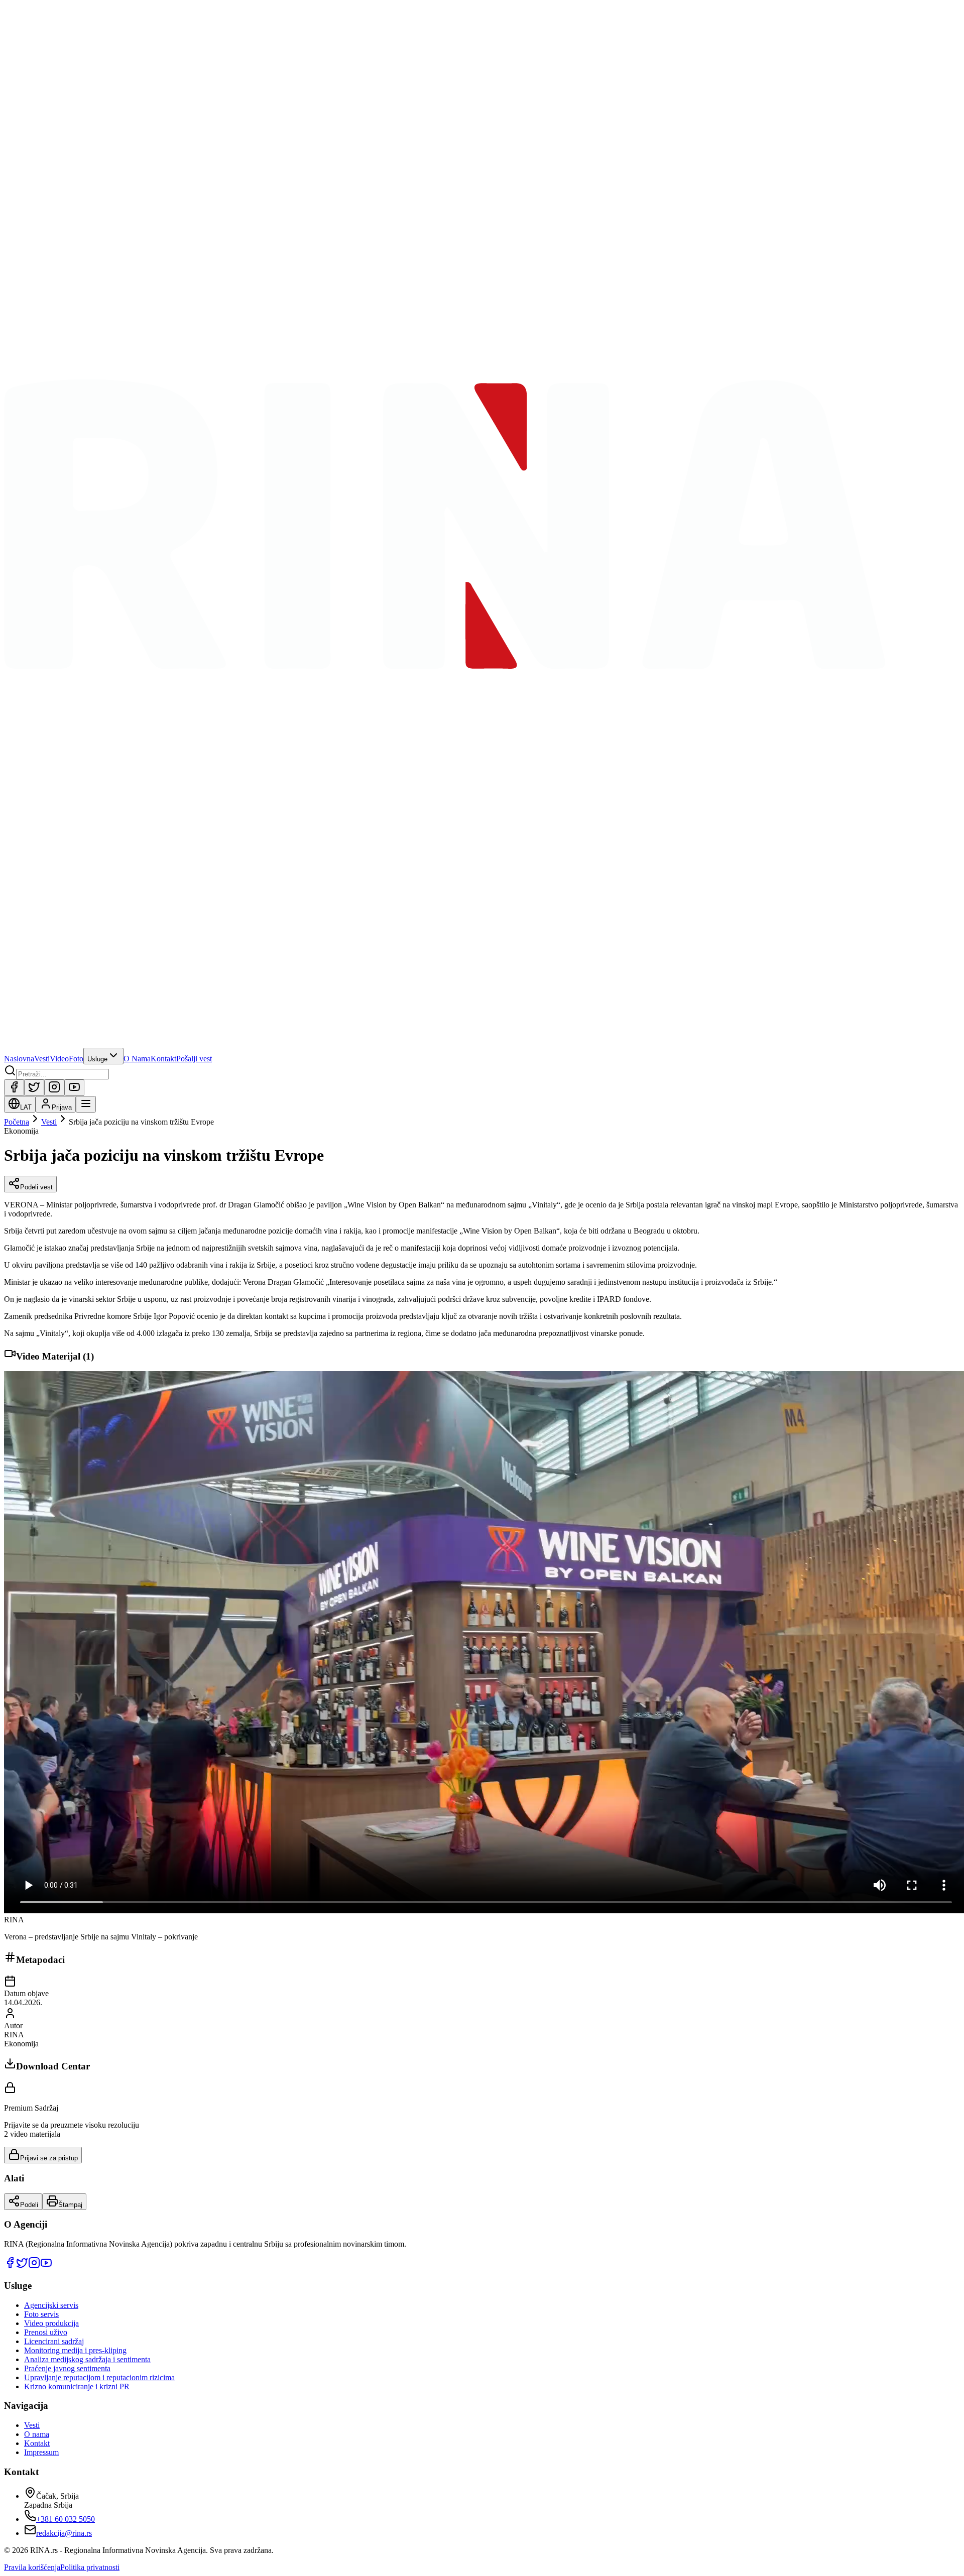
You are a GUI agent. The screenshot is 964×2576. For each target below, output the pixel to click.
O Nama (137, 1059)
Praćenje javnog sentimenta (67, 2368)
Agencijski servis (51, 2305)
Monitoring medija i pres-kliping (75, 2350)
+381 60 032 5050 (66, 2519)
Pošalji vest (194, 1059)
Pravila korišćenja (32, 2567)
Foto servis (41, 2314)
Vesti (42, 1059)
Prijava (62, 1107)
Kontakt (163, 1059)
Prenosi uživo (46, 2332)
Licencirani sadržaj (54, 2341)
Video (59, 1059)
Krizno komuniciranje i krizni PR (77, 2386)
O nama (37, 2434)
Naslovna (19, 1059)
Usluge (97, 1059)
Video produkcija (51, 2323)
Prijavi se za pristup (49, 2158)
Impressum (41, 2452)
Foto (76, 1059)
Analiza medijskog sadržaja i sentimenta (87, 2359)
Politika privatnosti (90, 2567)
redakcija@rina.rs (64, 2533)
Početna (17, 1122)
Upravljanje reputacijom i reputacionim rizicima (99, 2377)
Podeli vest (36, 1187)
